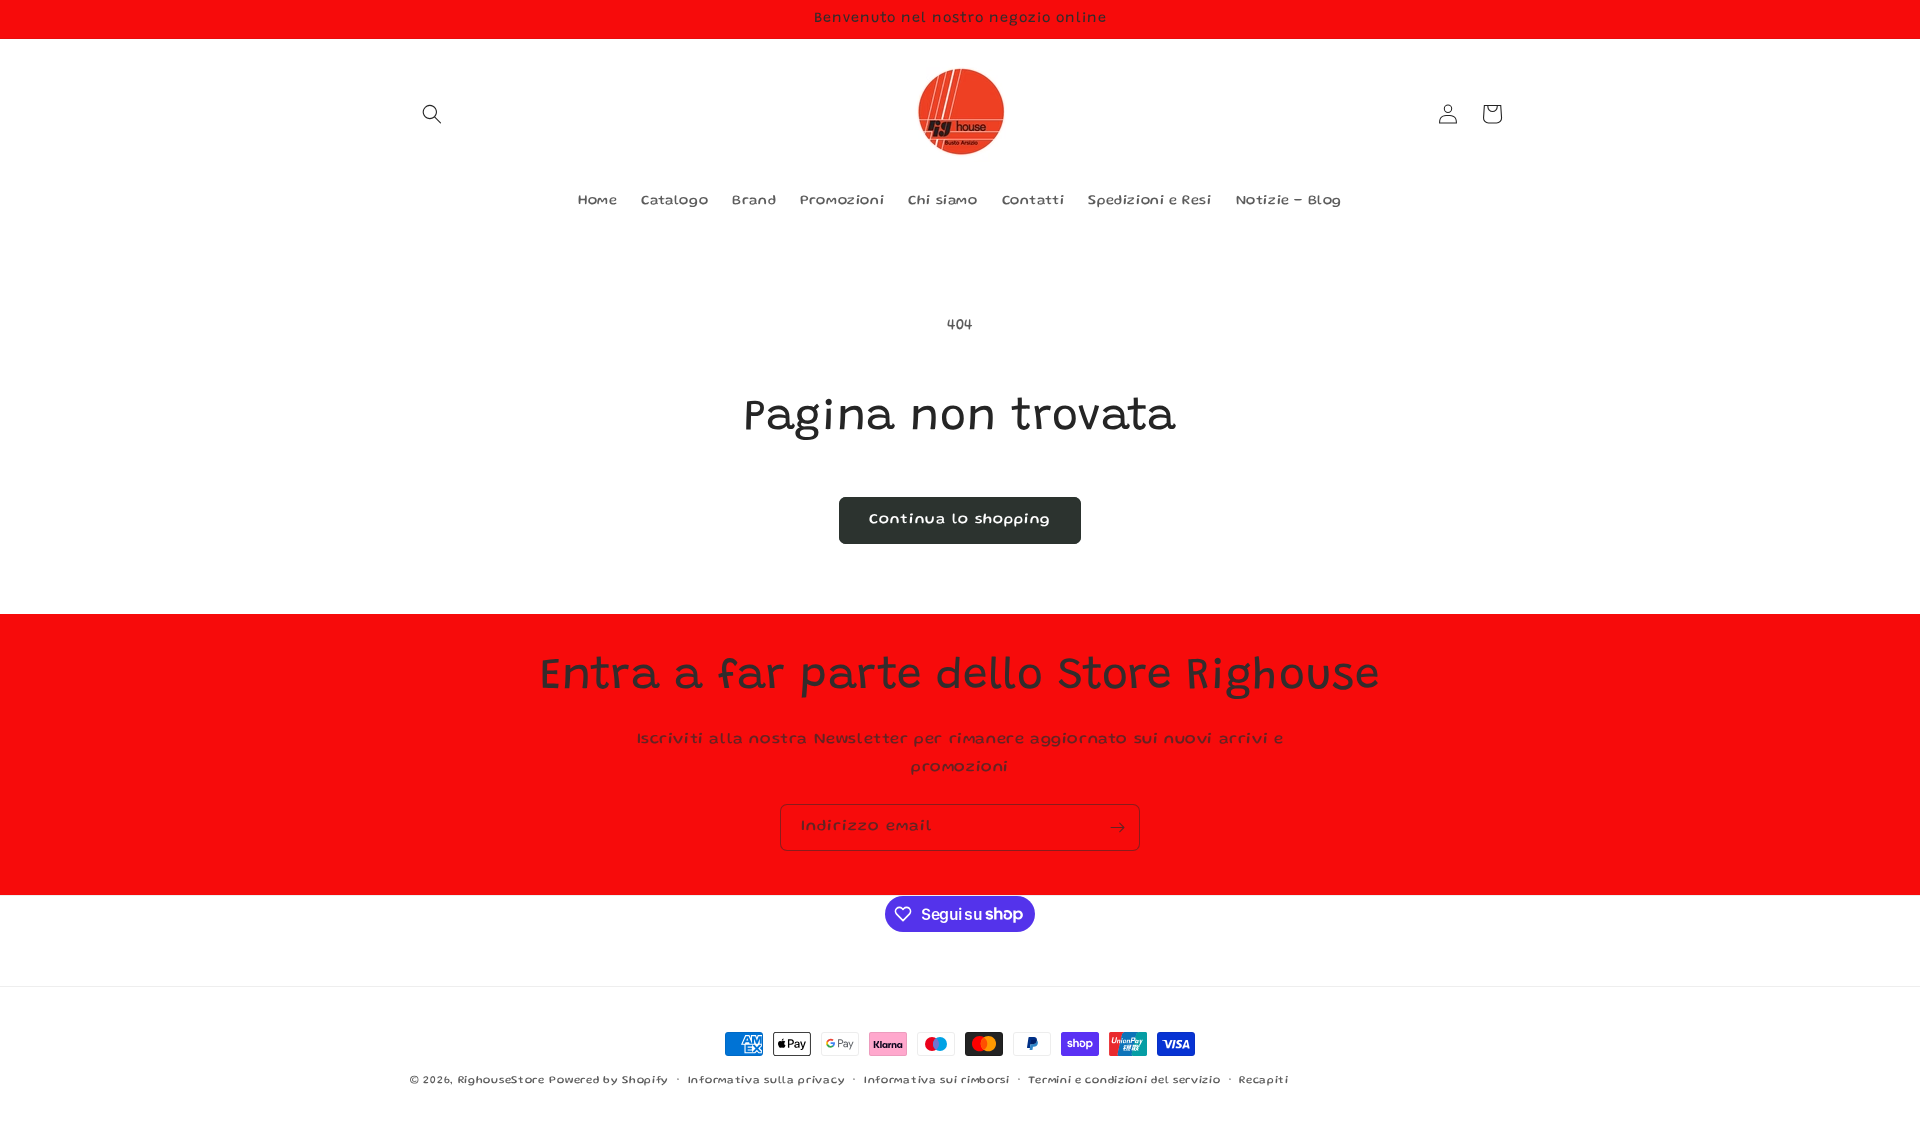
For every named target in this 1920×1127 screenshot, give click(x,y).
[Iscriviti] (1117, 827)
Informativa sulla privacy (767, 1080)
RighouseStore (501, 1081)
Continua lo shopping (960, 520)
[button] (432, 114)
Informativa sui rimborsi (937, 1080)
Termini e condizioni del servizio (1124, 1080)
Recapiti (1264, 1080)
